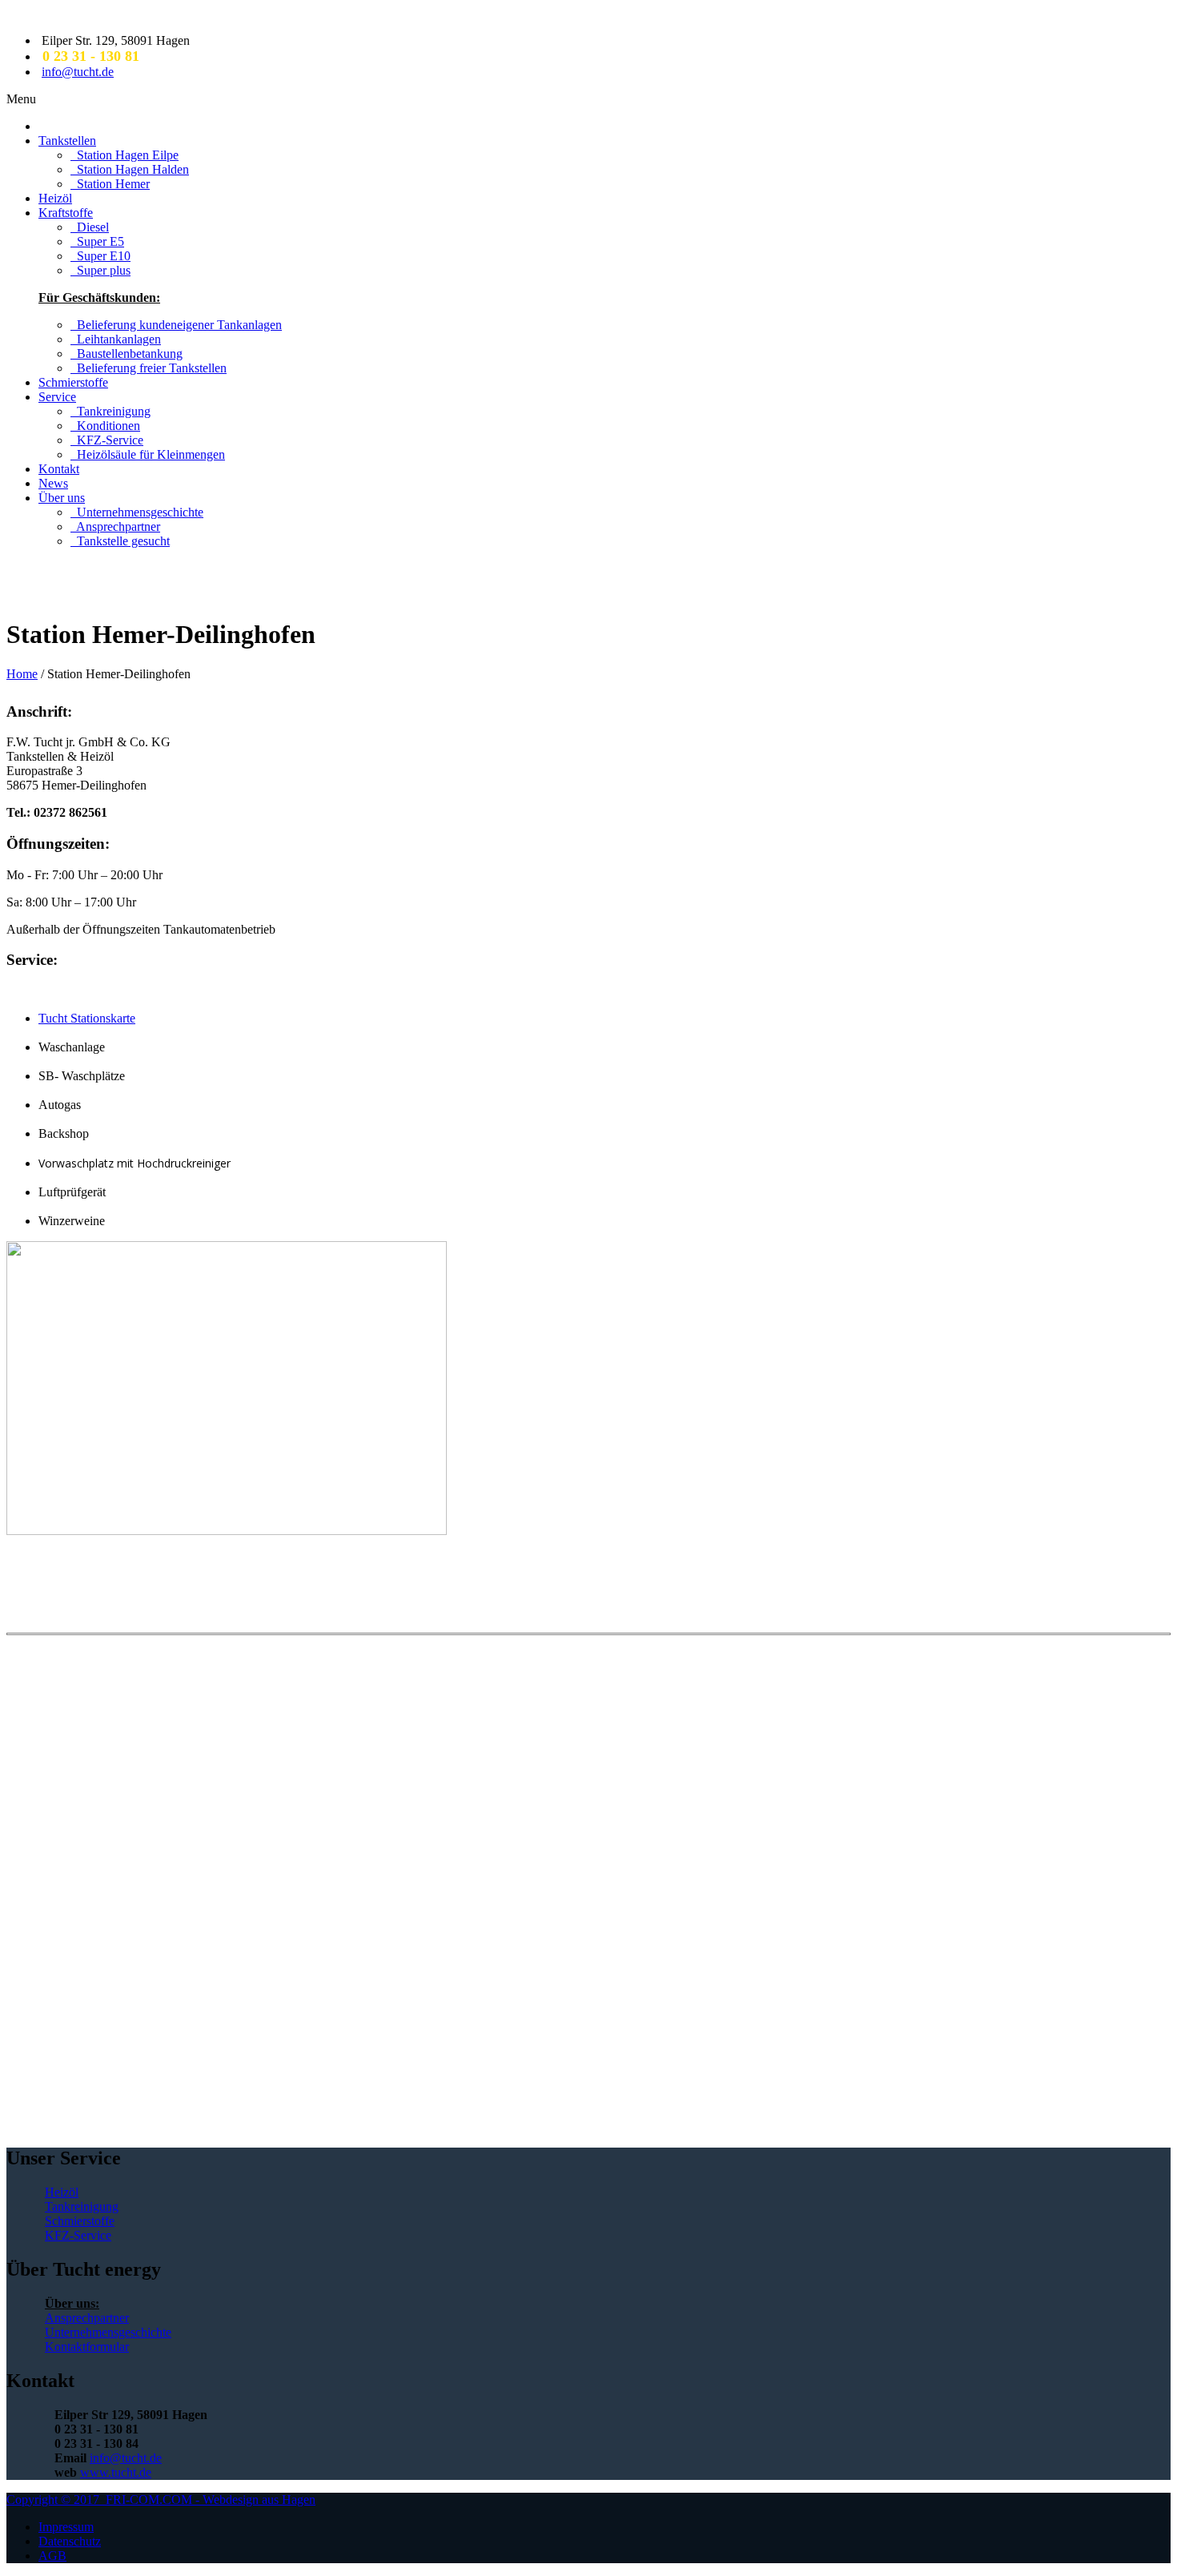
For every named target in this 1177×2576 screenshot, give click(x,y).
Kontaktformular (87, 2347)
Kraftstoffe (66, 213)
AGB (52, 2556)
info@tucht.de (78, 72)
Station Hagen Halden (130, 169)
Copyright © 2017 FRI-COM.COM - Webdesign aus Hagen (161, 2500)
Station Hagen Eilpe (125, 155)
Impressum (66, 2527)
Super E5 (97, 241)
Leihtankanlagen (116, 339)
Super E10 (100, 256)
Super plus (100, 270)
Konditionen (105, 426)
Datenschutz (70, 2541)
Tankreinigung (110, 411)
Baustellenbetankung (127, 354)
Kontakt (59, 469)
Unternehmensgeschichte (137, 512)
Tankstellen (67, 141)
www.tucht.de (116, 2472)
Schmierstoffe (73, 382)
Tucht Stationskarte (87, 1018)
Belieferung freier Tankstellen (149, 368)
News (53, 483)
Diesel (90, 227)
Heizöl (55, 198)
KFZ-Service (107, 440)
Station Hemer (110, 184)
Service (57, 397)
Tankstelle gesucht (120, 541)
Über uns (62, 498)
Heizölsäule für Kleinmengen (148, 454)
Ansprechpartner (115, 526)
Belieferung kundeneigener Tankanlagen (176, 325)
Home (22, 674)
